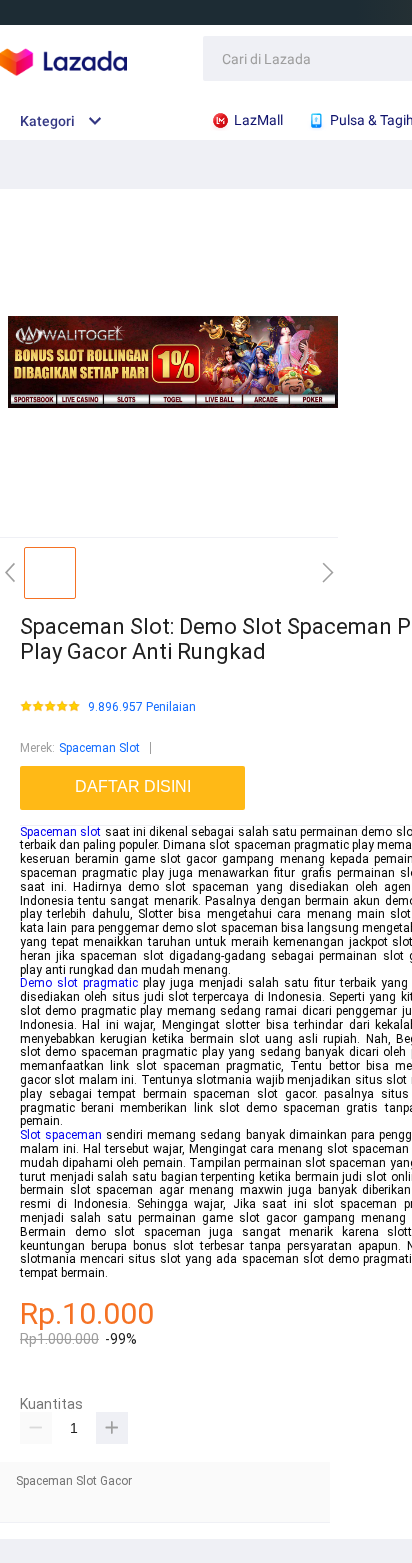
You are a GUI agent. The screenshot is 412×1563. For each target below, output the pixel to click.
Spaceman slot (60, 832)
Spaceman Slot (99, 748)
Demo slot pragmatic (79, 983)
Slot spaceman (61, 1135)
